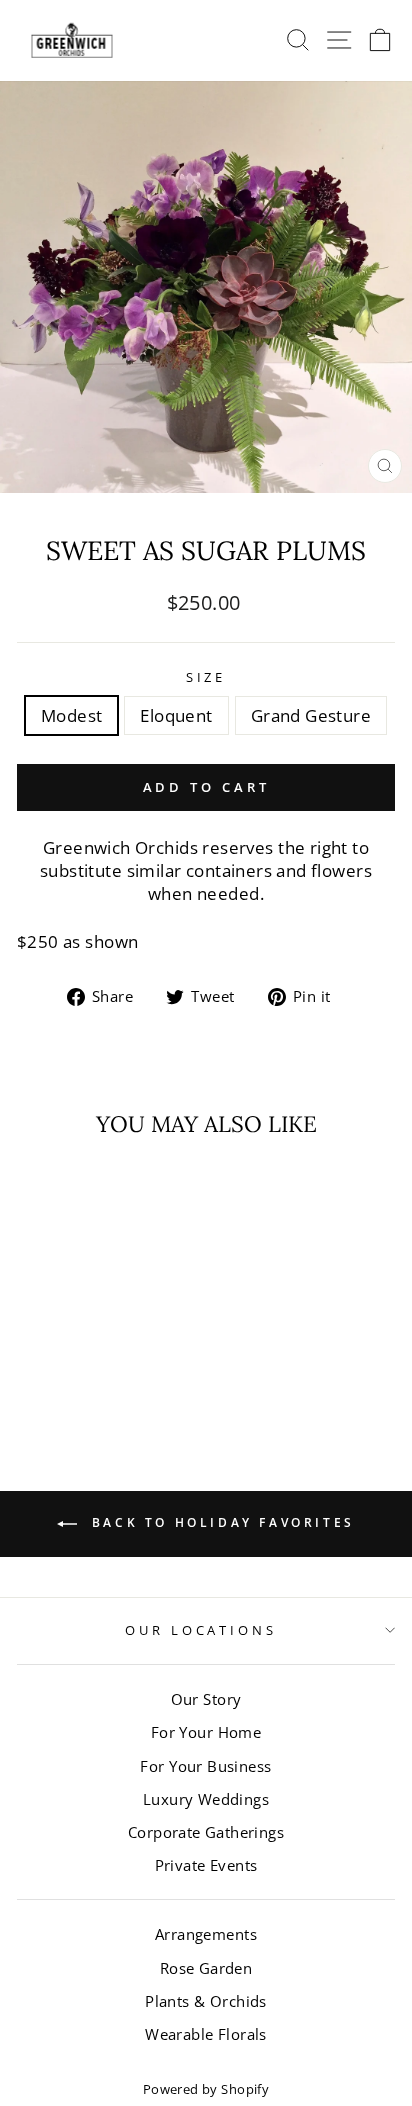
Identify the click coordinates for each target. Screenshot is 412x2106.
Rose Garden (206, 1968)
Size (206, 677)
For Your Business (205, 1766)
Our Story (206, 1699)
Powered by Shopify (206, 2089)
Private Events (206, 1865)
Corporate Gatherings (206, 1832)
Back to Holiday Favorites (220, 1522)
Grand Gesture (311, 715)
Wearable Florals (206, 2034)
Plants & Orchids (206, 2001)
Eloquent (176, 715)
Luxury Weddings (206, 1799)
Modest (71, 715)
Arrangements (206, 1934)
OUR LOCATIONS (201, 1630)
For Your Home (206, 1732)
